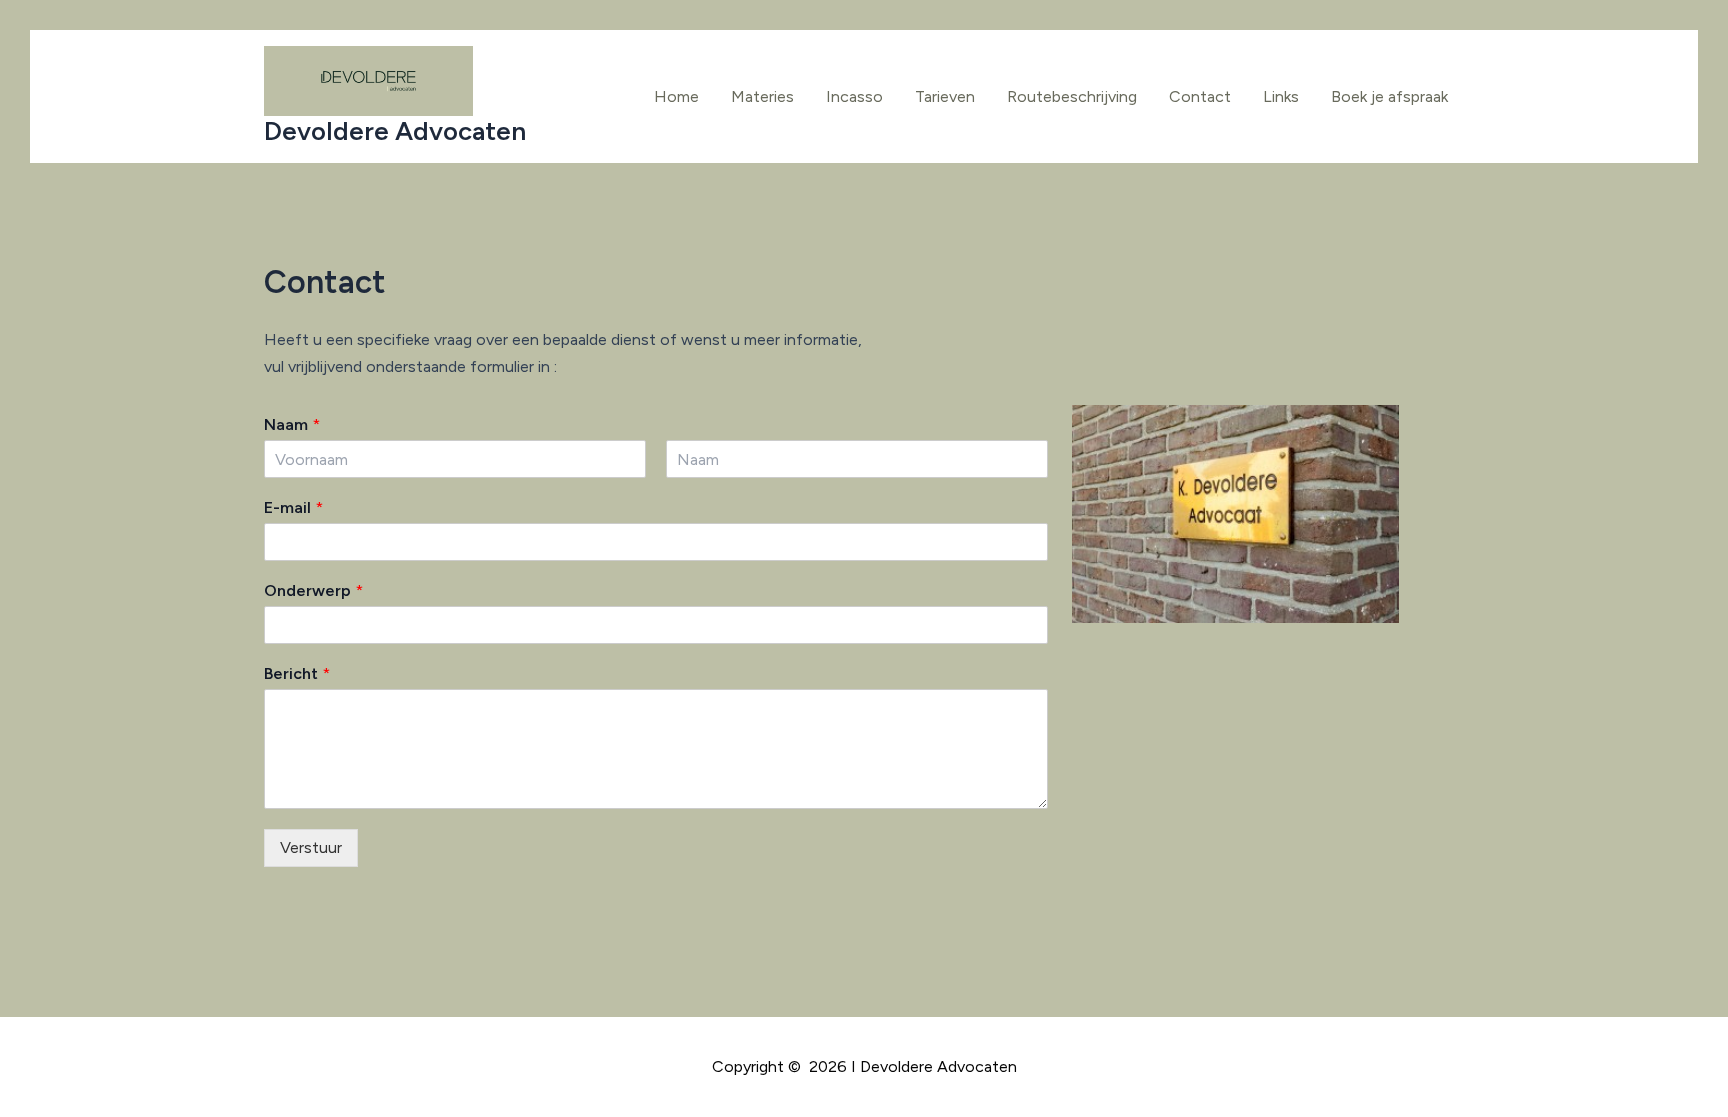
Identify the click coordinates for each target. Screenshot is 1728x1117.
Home (676, 96)
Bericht (297, 673)
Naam (292, 424)
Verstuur (311, 847)
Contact (1200, 96)
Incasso (854, 96)
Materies (762, 96)
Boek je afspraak (1389, 96)
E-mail (293, 507)
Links (1281, 96)
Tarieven (945, 96)
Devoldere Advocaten (395, 131)
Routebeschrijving (1072, 96)
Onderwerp (313, 590)
